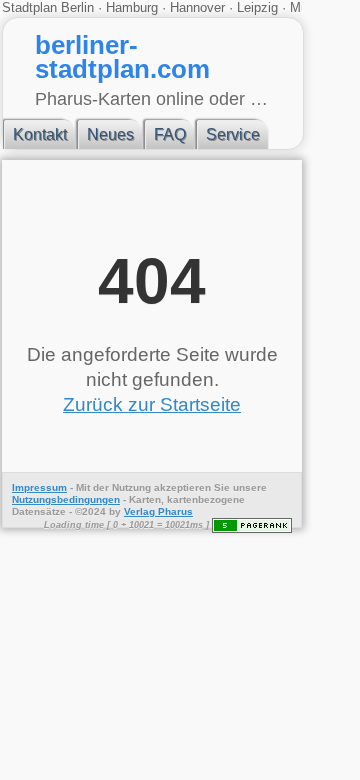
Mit (83, 487)
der (101, 487)
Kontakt (40, 134)
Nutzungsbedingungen (66, 499)
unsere (250, 487)
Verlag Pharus (158, 511)
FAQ (170, 134)
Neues (110, 134)
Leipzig (257, 7)
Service (233, 134)
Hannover (197, 7)
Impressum (39, 487)
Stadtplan (31, 7)
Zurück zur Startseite (152, 404)
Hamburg (132, 7)
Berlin (79, 7)
